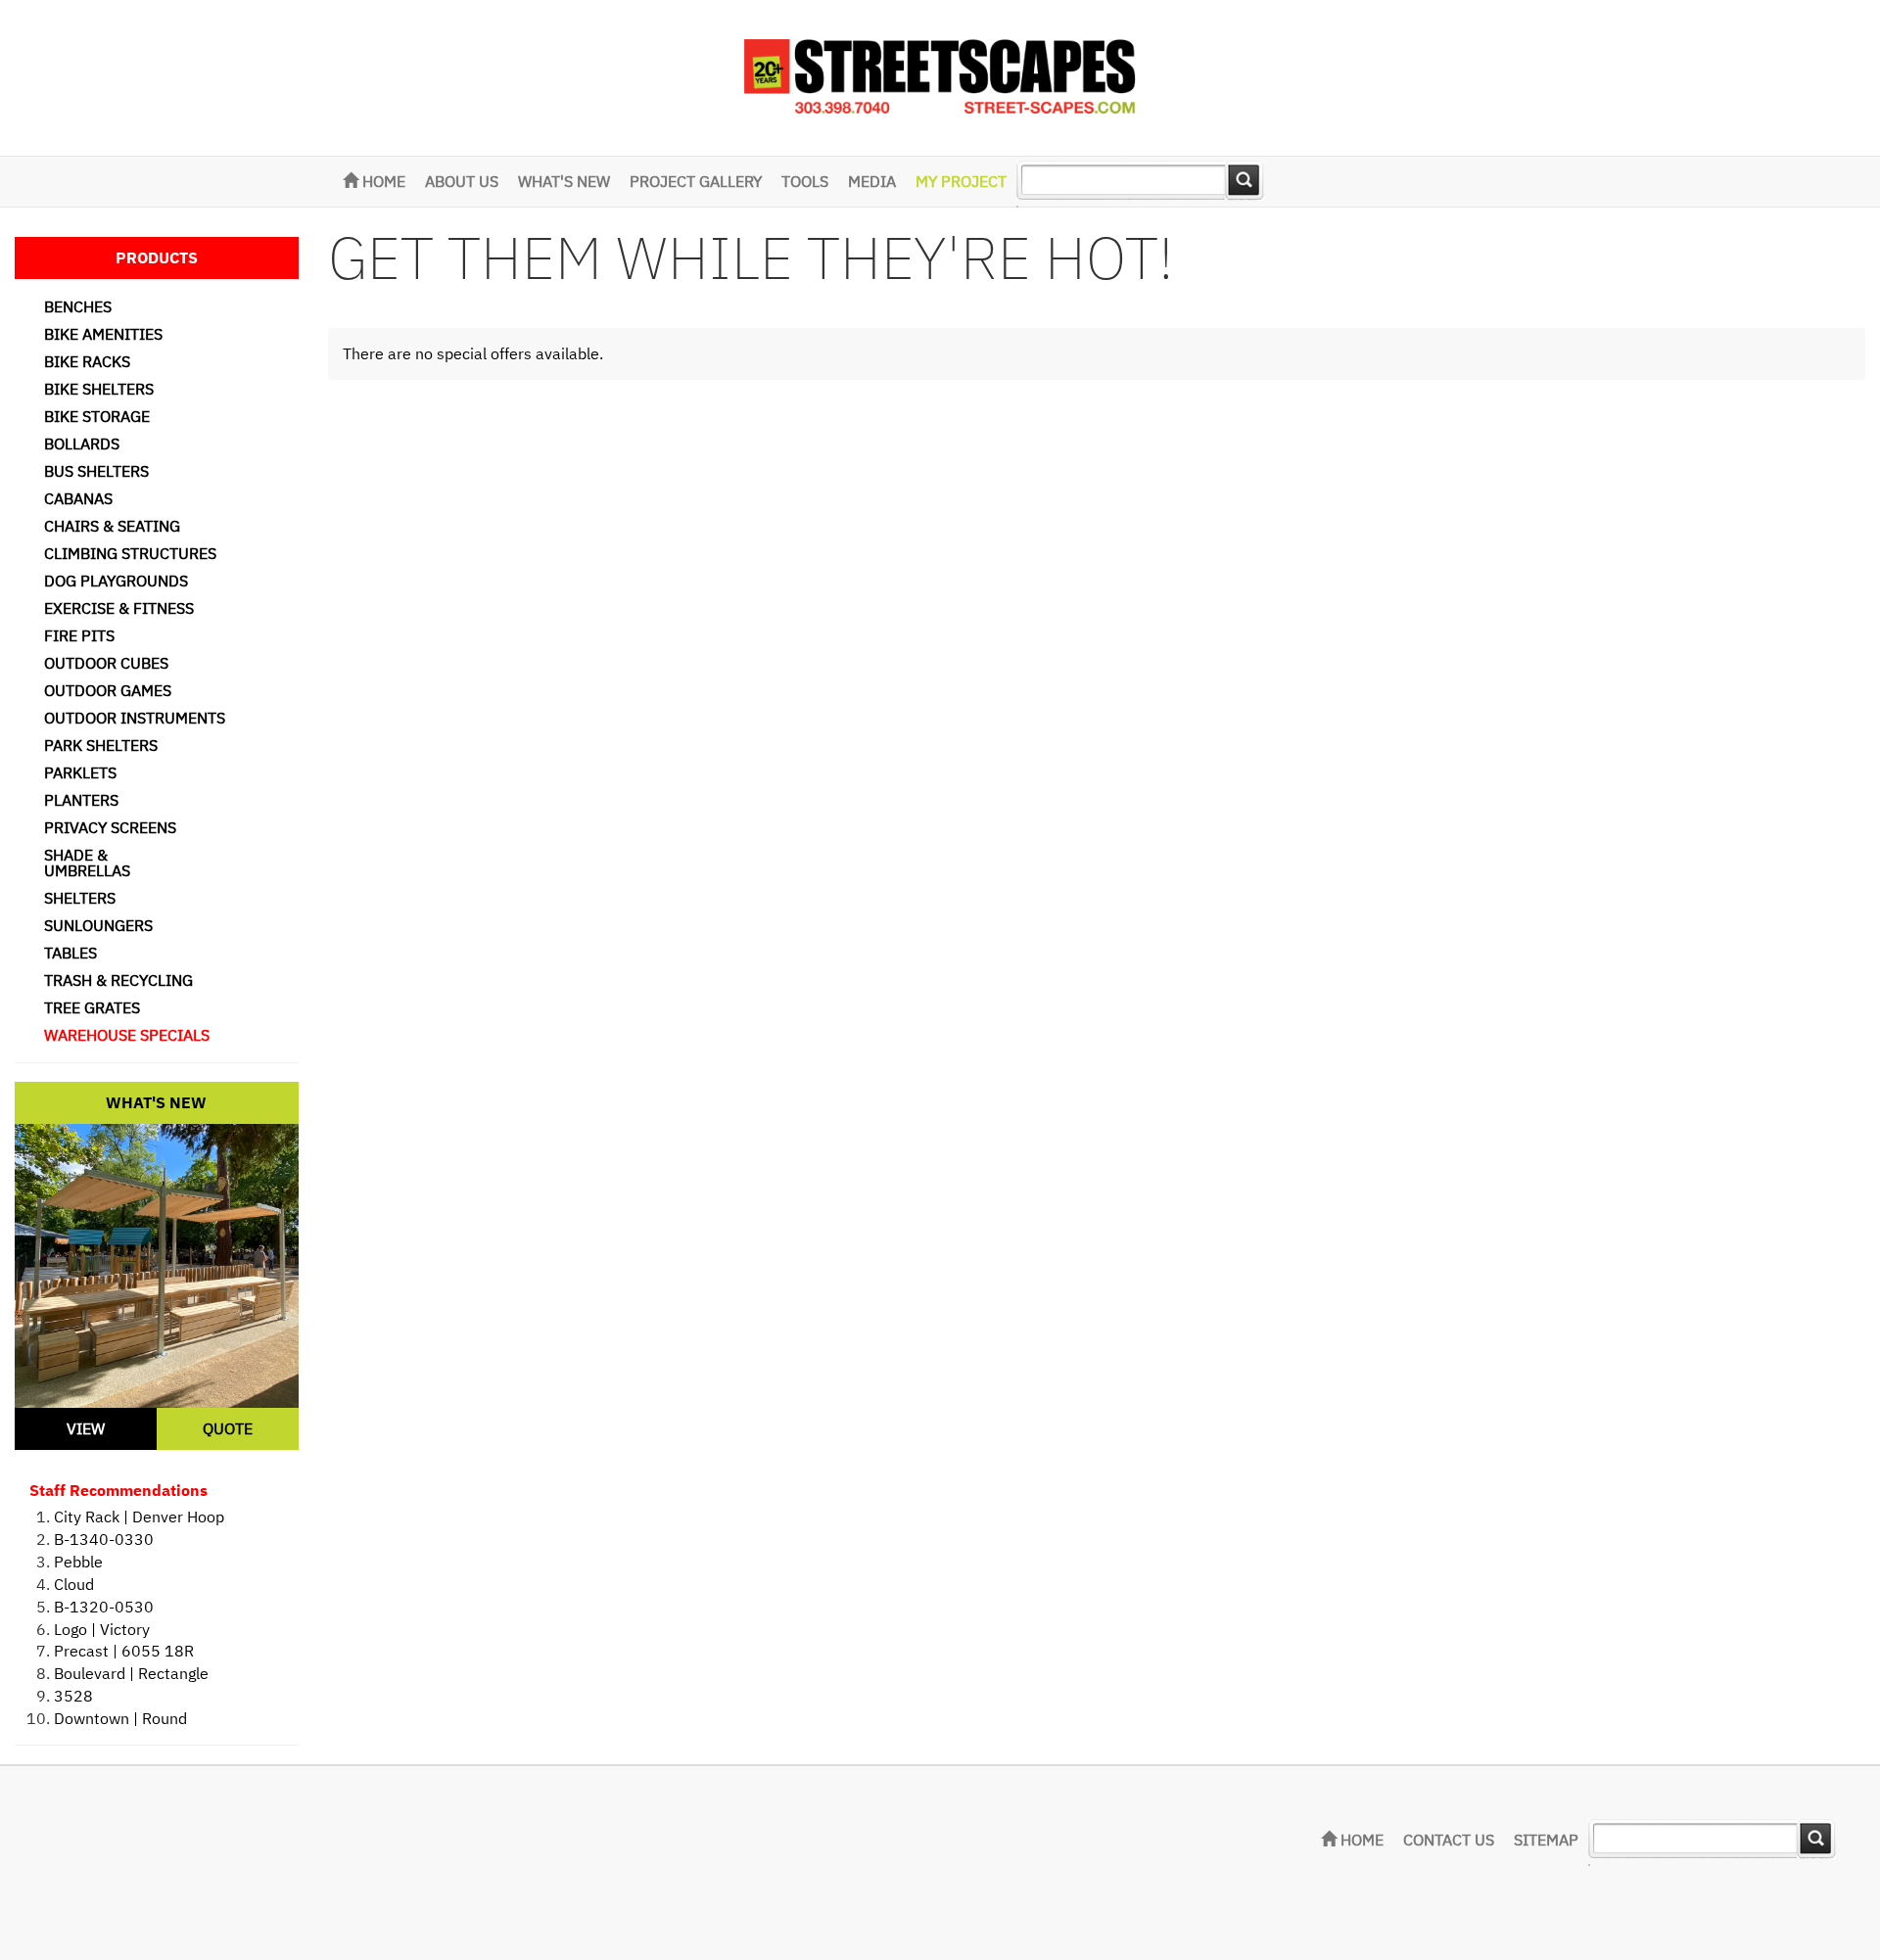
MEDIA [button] (872, 181)
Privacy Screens (110, 827)
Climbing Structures (130, 553)
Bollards (82, 443)
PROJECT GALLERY (696, 181)
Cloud (74, 1584)
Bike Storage (97, 416)
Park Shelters (101, 745)
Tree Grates (92, 1007)
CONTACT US (1449, 1840)
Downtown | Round (120, 1718)
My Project (961, 181)
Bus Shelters (96, 471)
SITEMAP (1546, 1840)
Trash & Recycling (118, 980)
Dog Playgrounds (116, 581)
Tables (70, 953)
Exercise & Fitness (119, 608)
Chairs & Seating (112, 526)
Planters (81, 800)
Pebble (78, 1562)
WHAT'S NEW (564, 181)
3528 (73, 1696)
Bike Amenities (103, 334)
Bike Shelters (99, 389)
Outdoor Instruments (135, 718)
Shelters (80, 898)
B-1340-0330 (104, 1539)
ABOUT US (462, 181)
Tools (805, 181)
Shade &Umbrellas (87, 863)
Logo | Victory (102, 1629)
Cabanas (78, 498)
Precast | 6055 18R (124, 1651)
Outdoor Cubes (106, 663)
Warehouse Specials (127, 1035)
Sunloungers (98, 925)
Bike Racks (87, 361)
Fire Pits (79, 635)
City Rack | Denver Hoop (139, 1517)
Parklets (80, 772)
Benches (78, 306)
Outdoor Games (108, 690)
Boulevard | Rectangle (131, 1673)
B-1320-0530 (104, 1607)
